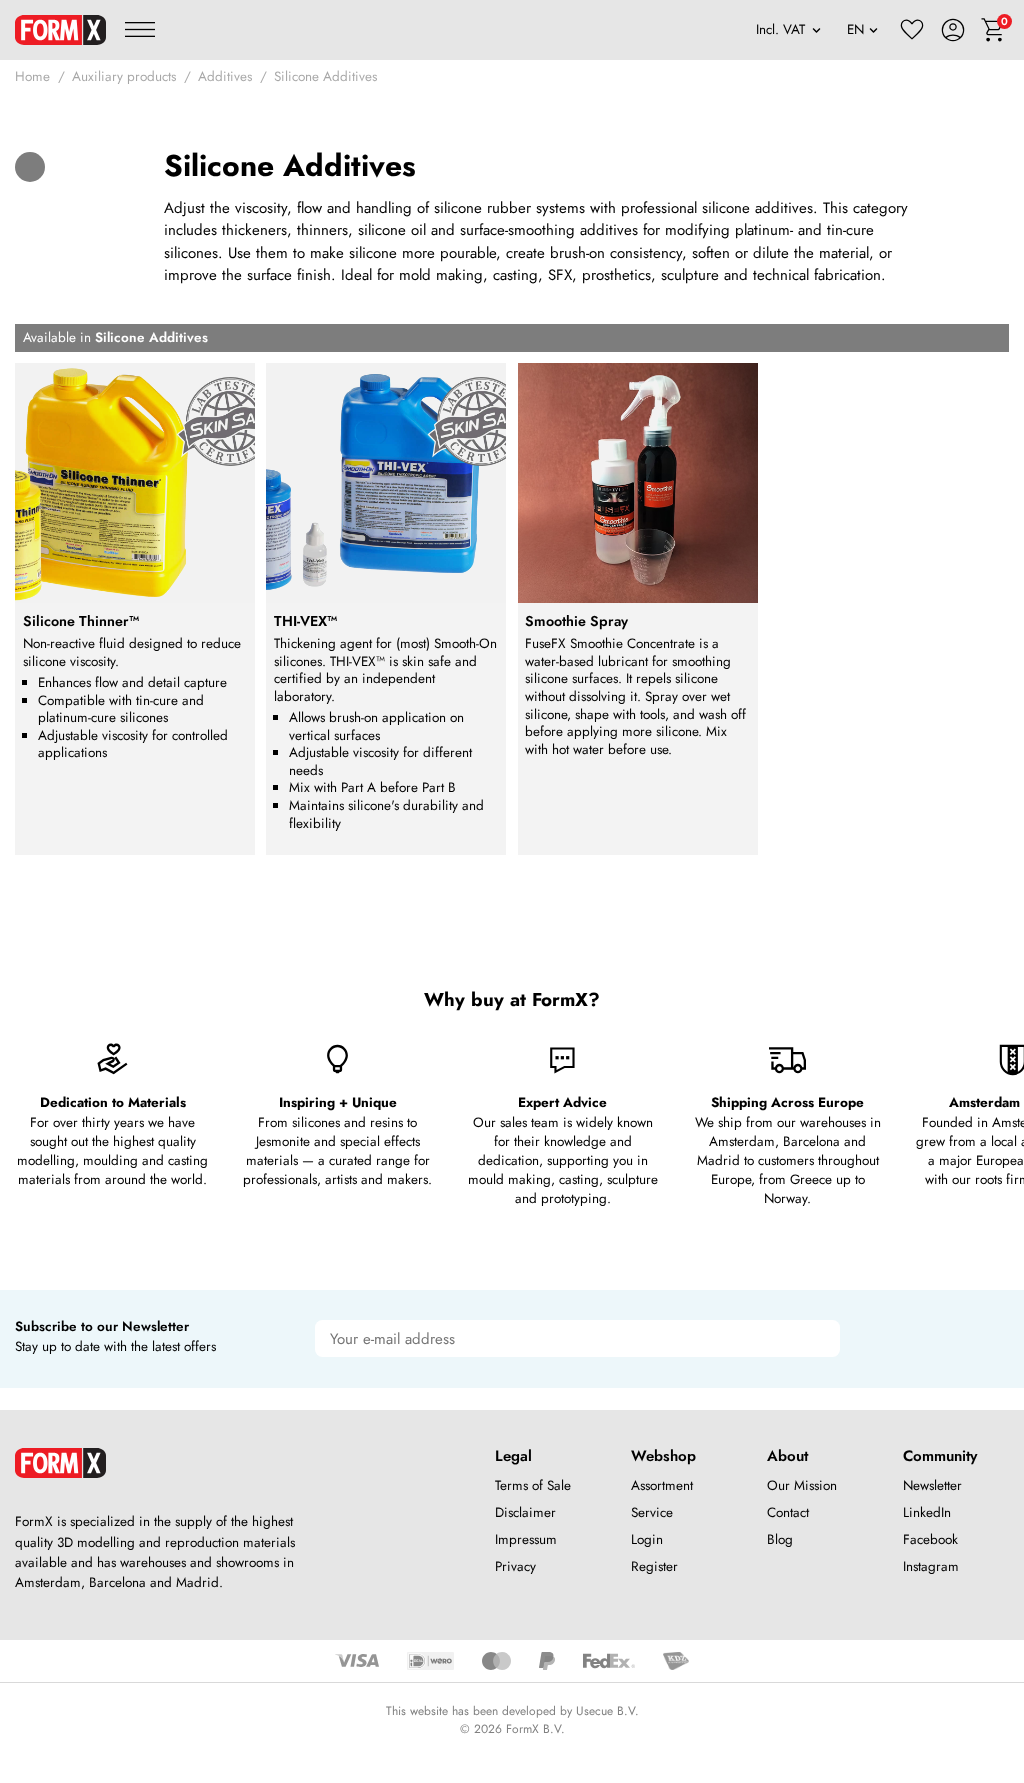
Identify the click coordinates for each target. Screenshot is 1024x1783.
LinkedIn (927, 1512)
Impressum (526, 1539)
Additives (225, 76)
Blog (780, 1539)
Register (654, 1566)
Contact (788, 1512)
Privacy (515, 1566)
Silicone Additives (325, 76)
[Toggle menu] (140, 30)
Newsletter (932, 1485)
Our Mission (802, 1485)
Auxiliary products (124, 76)
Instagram (931, 1566)
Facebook (930, 1539)
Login (647, 1539)
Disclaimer (525, 1512)
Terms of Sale (533, 1485)
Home (32, 76)
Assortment (662, 1485)
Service (652, 1512)
